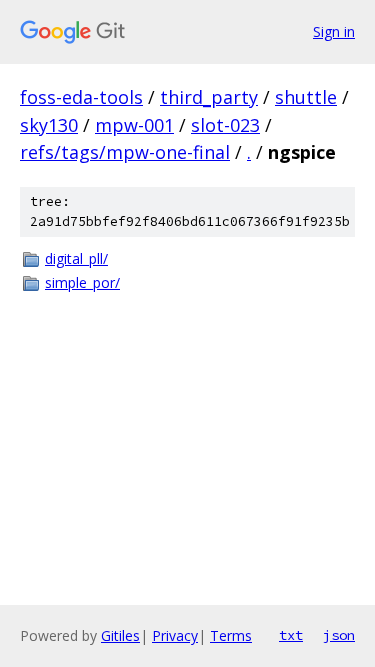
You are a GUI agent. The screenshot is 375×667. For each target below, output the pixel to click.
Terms (231, 635)
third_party (209, 97)
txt (291, 635)
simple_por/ (82, 282)
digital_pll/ (76, 258)
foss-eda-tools (81, 97)
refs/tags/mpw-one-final (125, 152)
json (339, 635)
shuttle (306, 97)
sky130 (49, 125)
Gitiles (120, 635)
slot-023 (225, 125)
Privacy (175, 635)
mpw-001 (134, 125)
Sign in (334, 31)
